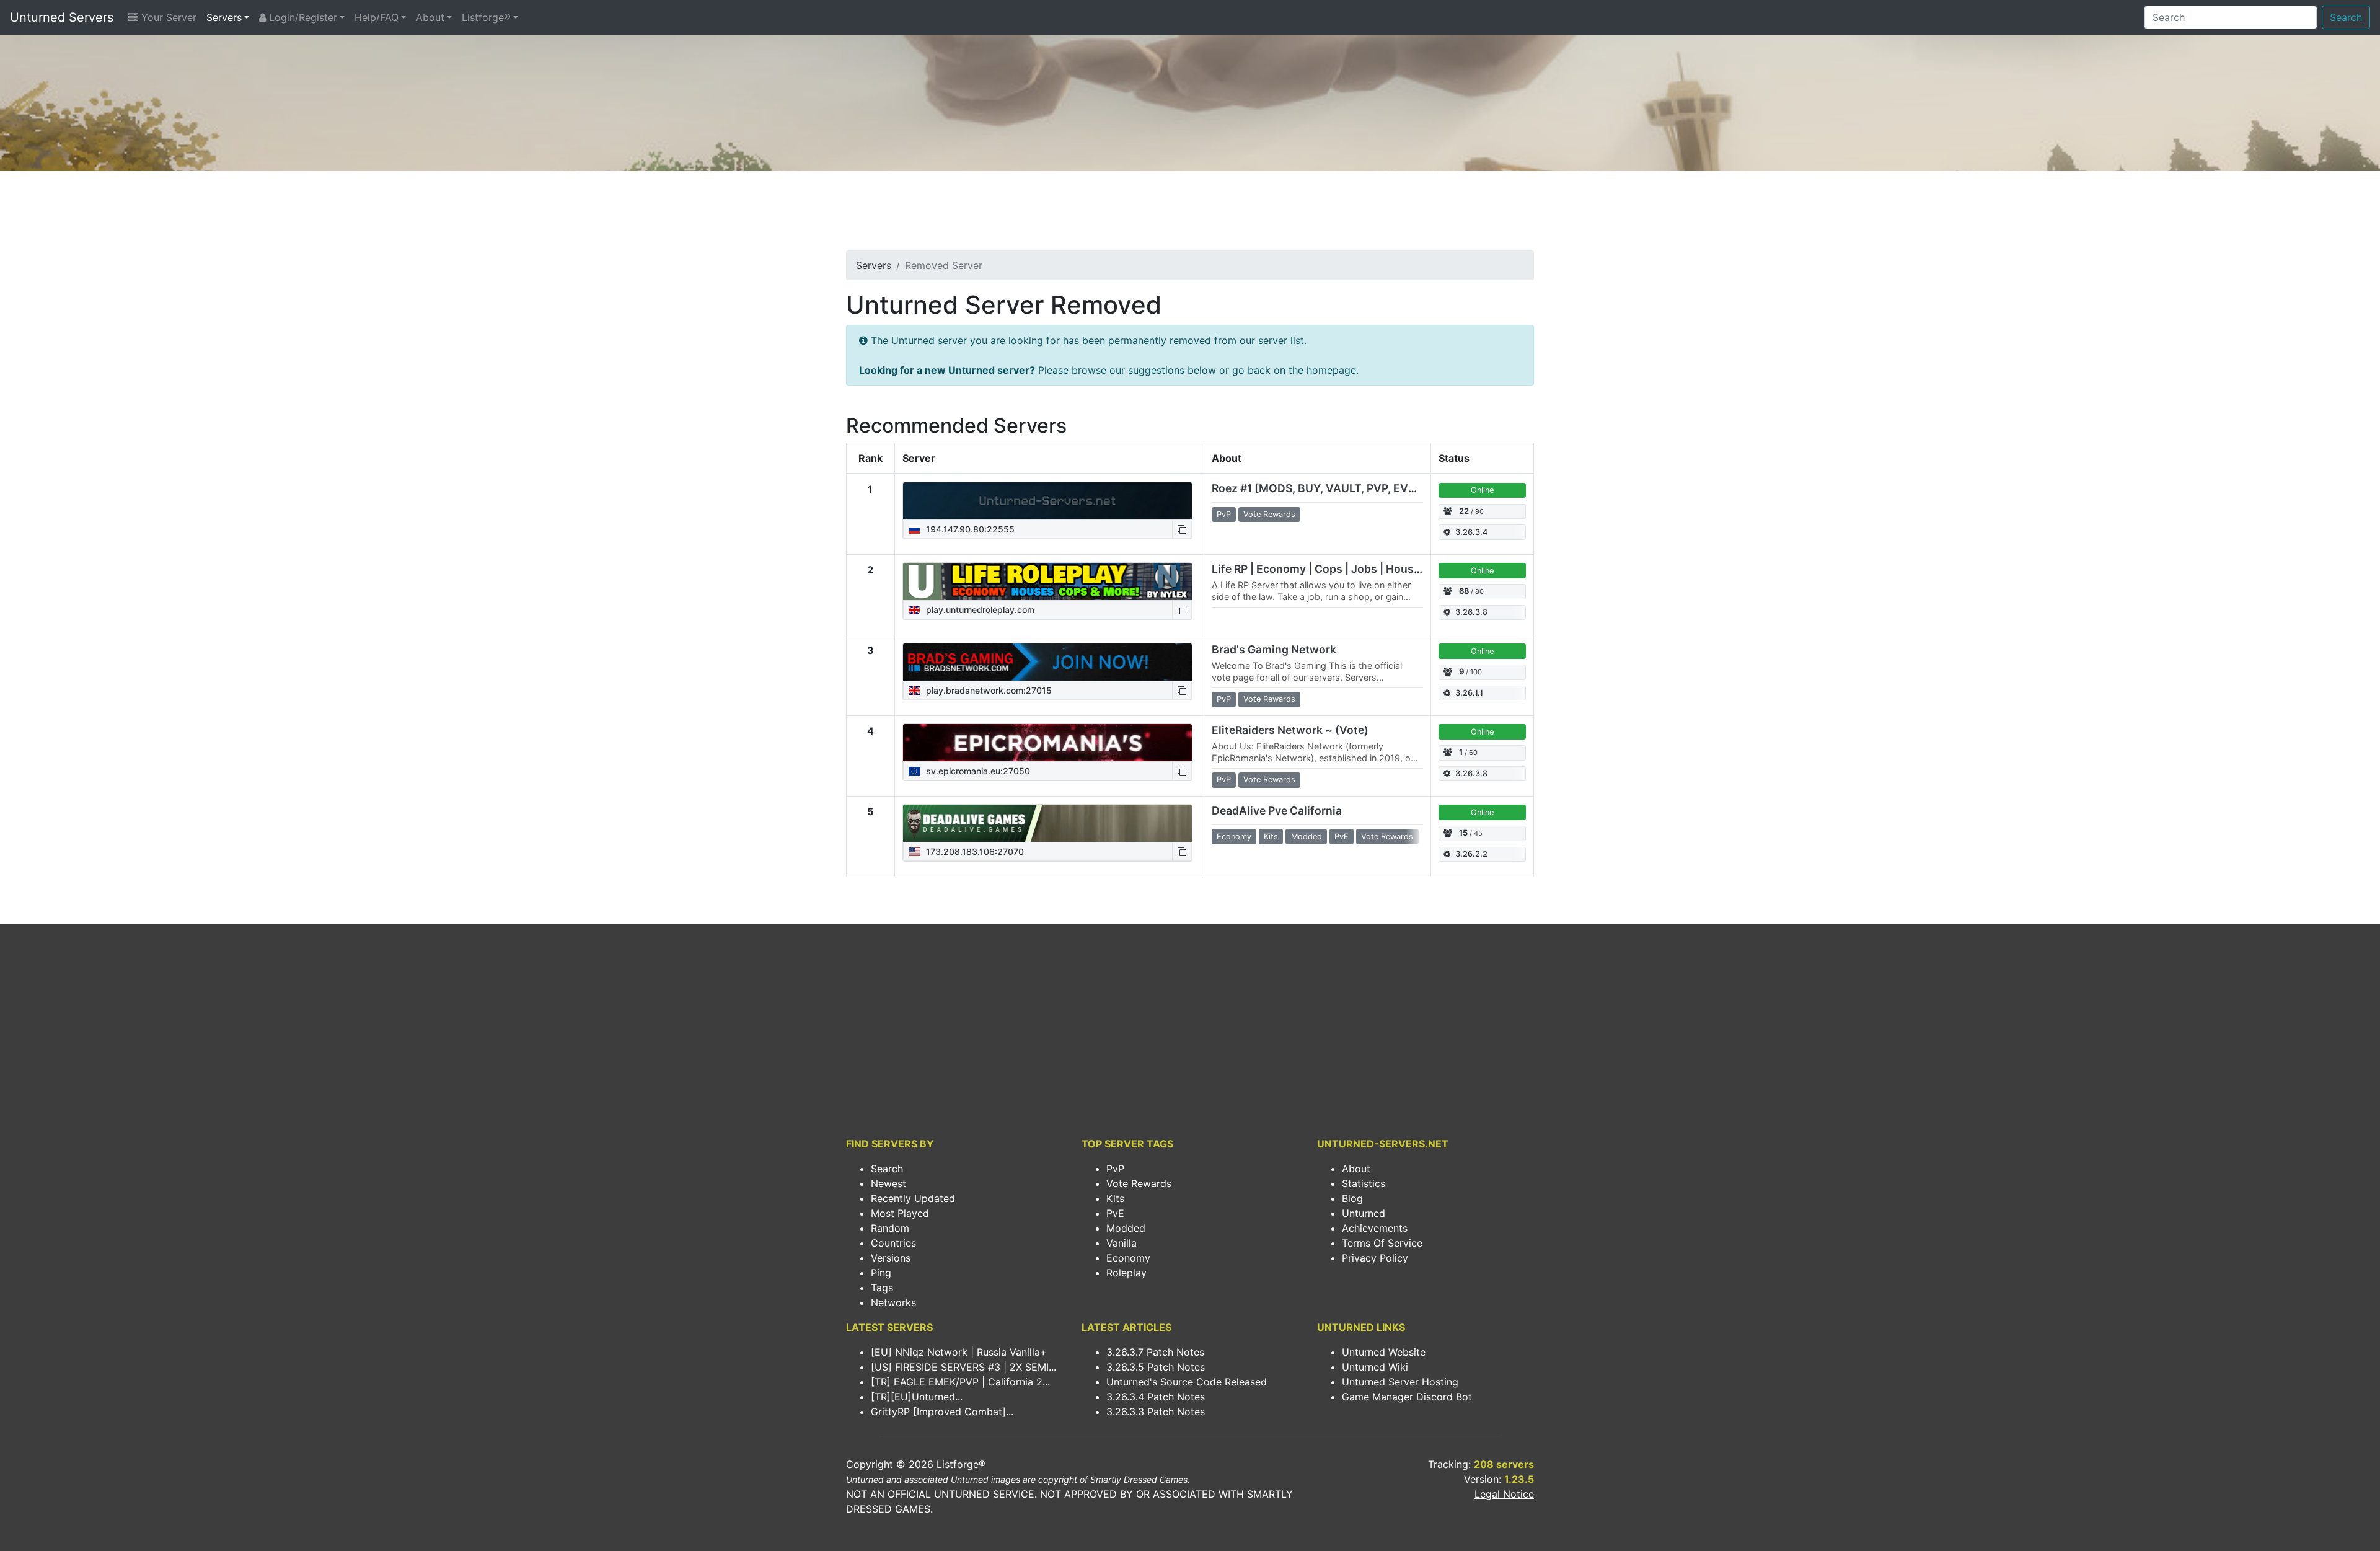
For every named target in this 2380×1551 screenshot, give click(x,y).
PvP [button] (1224, 514)
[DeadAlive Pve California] (1047, 823)
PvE (1115, 1213)
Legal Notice (1504, 1494)
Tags (882, 1288)
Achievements (1375, 1228)
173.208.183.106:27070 (974, 851)
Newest (888, 1183)
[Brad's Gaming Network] (1047, 662)
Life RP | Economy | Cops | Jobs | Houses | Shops (1340, 569)
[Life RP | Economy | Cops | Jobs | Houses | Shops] (1047, 581)
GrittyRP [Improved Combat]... (942, 1412)
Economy (1128, 1258)
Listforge (958, 1464)
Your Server (167, 17)
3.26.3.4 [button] (1471, 532)
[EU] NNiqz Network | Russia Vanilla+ (959, 1352)
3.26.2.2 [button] (1471, 854)
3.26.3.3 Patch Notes (1156, 1412)
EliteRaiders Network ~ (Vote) (1290, 730)
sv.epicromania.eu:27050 (977, 771)
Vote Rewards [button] (1269, 514)
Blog (1352, 1198)
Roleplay (1126, 1273)
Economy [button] (1234, 837)
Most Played (900, 1213)
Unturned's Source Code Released (1187, 1382)
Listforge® (486, 17)
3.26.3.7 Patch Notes (1155, 1352)
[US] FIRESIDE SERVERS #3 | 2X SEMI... (963, 1367)
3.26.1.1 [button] (1469, 693)
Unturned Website (1384, 1352)
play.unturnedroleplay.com (979, 610)
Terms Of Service (1382, 1243)
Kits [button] (1271, 837)
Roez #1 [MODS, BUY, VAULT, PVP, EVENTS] (1327, 488)
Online (1482, 490)
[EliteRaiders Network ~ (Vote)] (1047, 743)
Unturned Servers (62, 17)
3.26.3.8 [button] (1471, 612)
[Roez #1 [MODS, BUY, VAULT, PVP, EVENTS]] (1047, 501)
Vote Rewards (1139, 1183)
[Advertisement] (1190, 214)
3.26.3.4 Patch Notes (1156, 1397)
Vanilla (1122, 1243)
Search (2346, 17)
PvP (1115, 1169)
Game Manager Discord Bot (1407, 1397)
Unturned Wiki (1375, 1367)
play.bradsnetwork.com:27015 (988, 690)
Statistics (1364, 1183)
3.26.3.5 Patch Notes (1156, 1367)
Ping (881, 1273)
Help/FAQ (377, 17)
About (430, 17)
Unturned (1364, 1213)
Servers (224, 17)
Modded (1126, 1228)
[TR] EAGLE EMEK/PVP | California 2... (960, 1382)
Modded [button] (1307, 837)
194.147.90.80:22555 (969, 529)
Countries (893, 1243)
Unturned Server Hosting (1400, 1382)
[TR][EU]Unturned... (917, 1397)
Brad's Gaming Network (1274, 649)
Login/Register (302, 17)
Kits (1115, 1198)
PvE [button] (1342, 837)
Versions (891, 1258)
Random (890, 1228)
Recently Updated (913, 1198)
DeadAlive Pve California (1277, 811)
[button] (1182, 529)
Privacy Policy (1375, 1258)
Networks (893, 1302)
